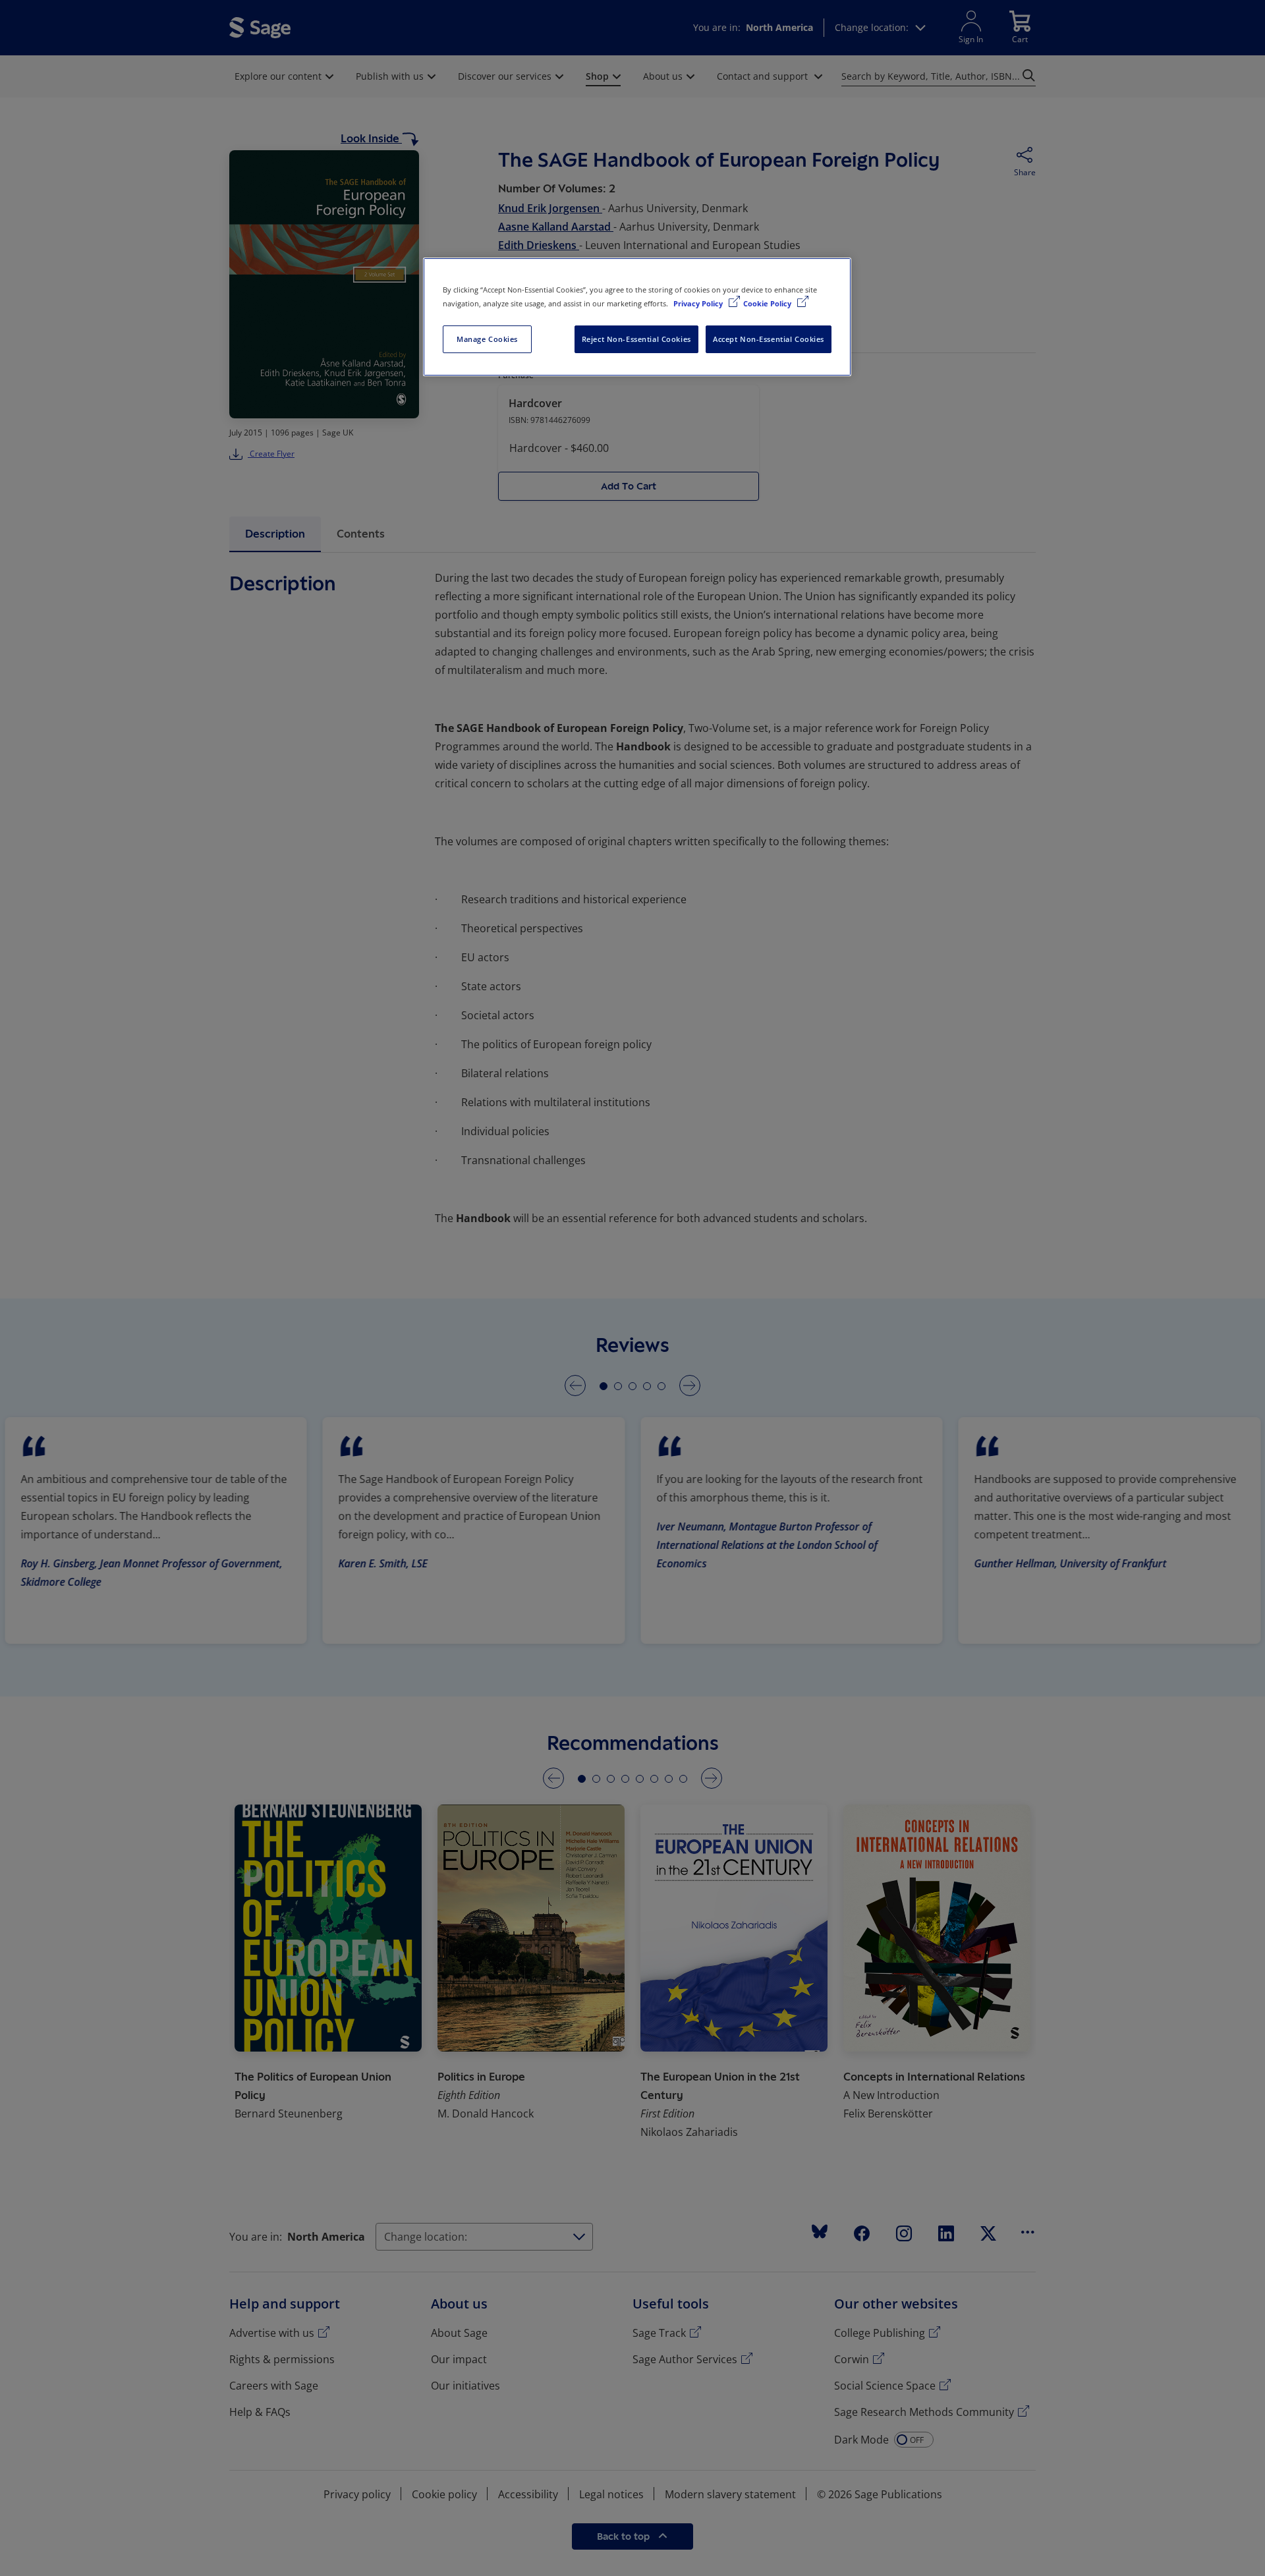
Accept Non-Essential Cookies (769, 339)
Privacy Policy (699, 303)
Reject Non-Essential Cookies (636, 339)
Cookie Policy (768, 303)
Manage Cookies (487, 339)
